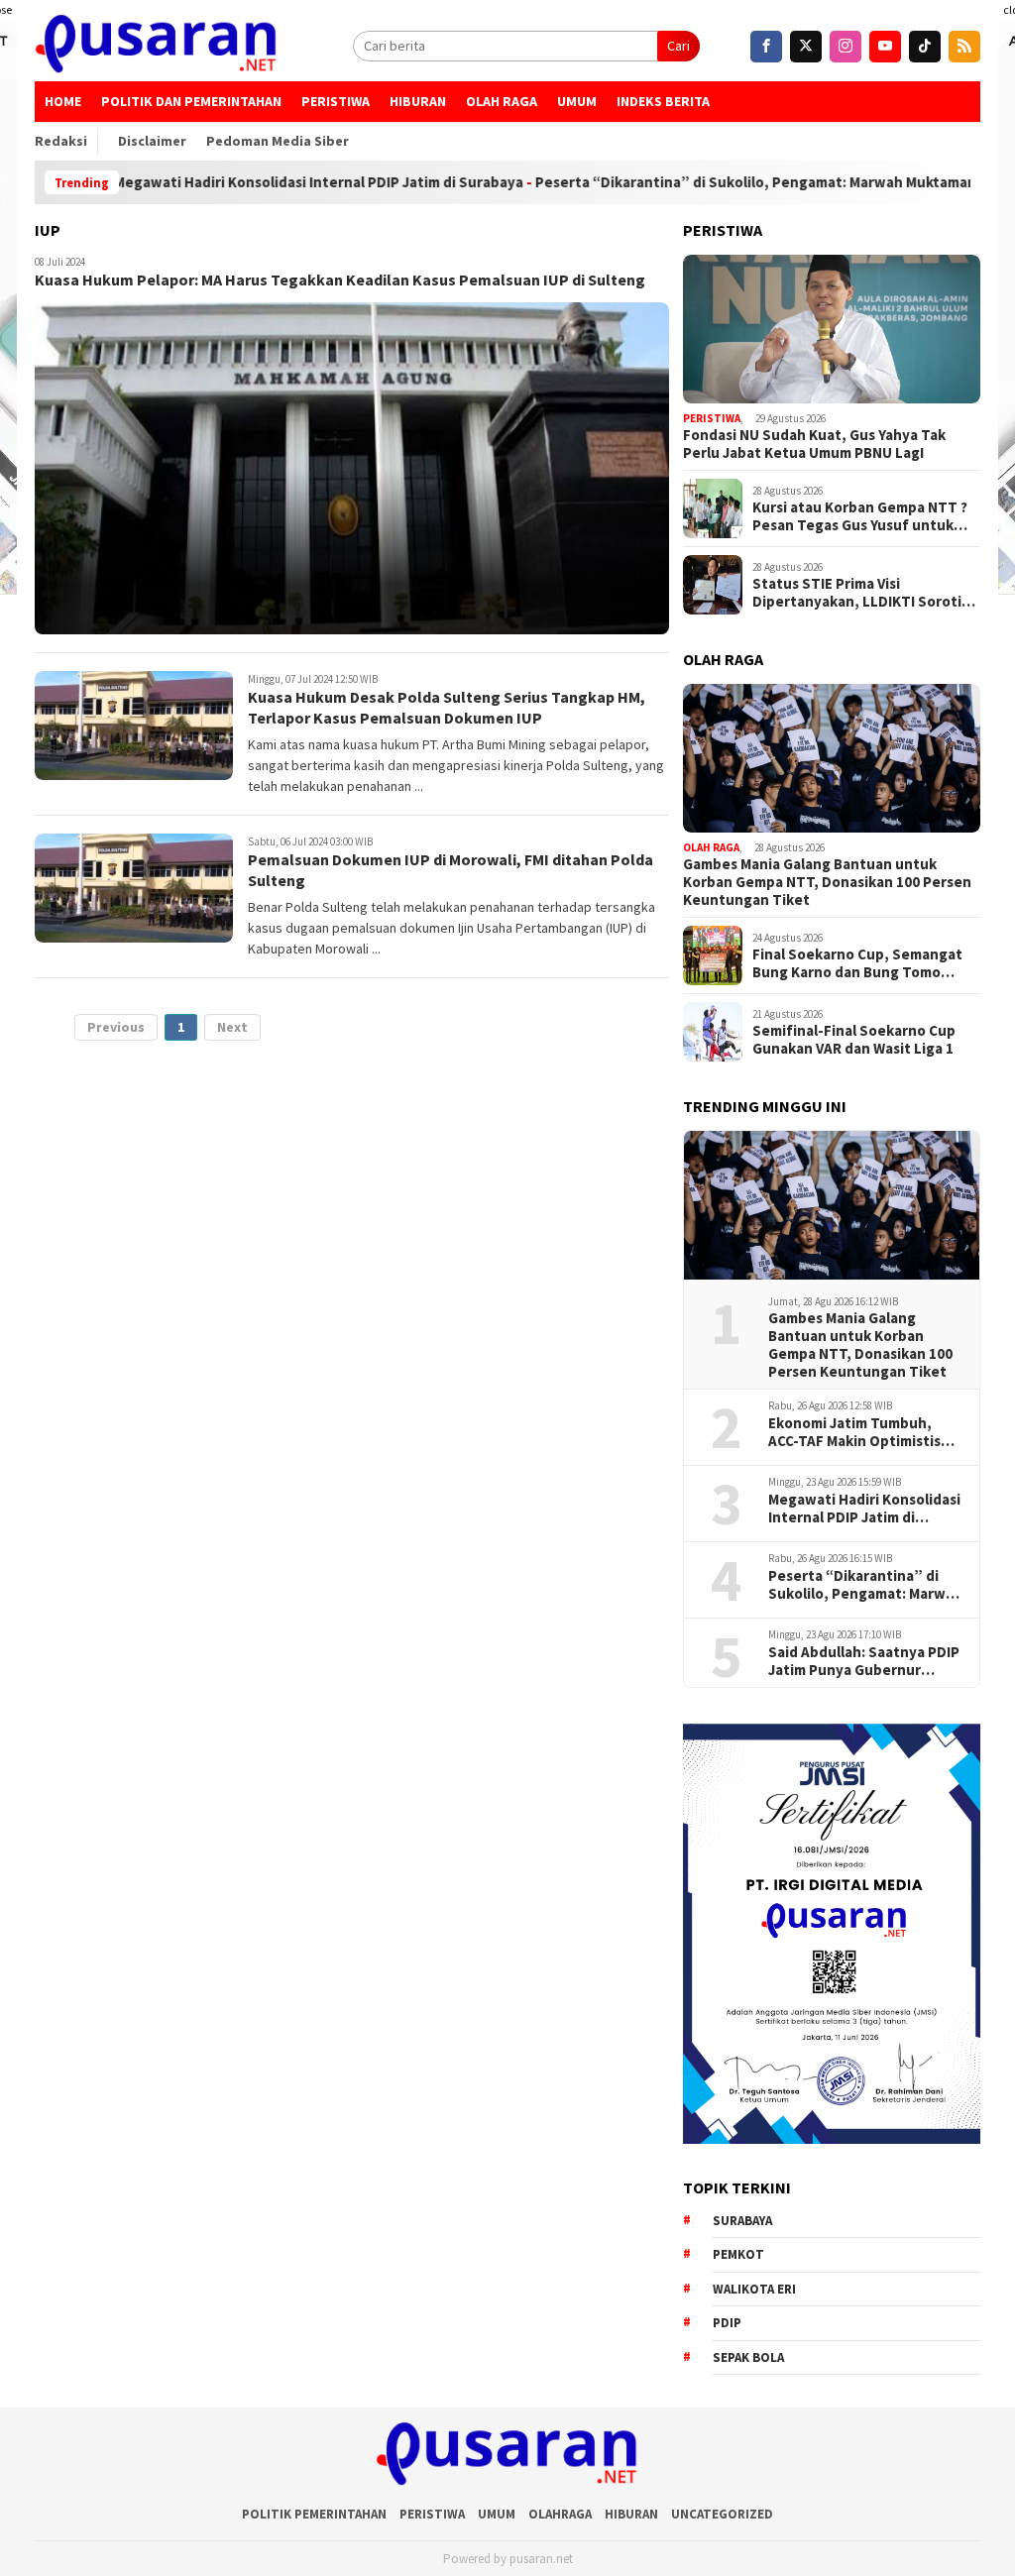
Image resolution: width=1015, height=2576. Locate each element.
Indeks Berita (663, 101)
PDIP (727, 2323)
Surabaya (742, 2221)
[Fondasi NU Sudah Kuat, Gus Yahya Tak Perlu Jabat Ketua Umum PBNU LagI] (832, 329)
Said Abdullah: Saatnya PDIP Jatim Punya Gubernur (864, 1661)
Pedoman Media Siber (278, 141)
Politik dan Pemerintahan (191, 101)
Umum (577, 101)
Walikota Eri (754, 2289)
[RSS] (964, 47)
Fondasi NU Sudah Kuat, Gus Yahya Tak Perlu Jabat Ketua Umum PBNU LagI (814, 444)
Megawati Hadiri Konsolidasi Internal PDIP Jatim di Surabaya (252, 182)
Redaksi (61, 141)
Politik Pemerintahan (314, 2514)
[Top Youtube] (885, 47)
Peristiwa (336, 101)
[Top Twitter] (806, 47)
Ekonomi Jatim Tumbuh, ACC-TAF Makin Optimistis (854, 1432)
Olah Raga (502, 101)
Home (63, 101)
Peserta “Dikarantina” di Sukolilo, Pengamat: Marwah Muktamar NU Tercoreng (737, 182)
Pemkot (738, 2254)
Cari (678, 46)
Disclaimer (152, 141)
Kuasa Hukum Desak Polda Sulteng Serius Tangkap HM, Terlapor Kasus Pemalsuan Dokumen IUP (447, 707)
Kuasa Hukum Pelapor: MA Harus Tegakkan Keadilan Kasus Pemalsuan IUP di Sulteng (340, 280)
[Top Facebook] (766, 47)
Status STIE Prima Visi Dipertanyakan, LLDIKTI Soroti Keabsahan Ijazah (857, 593)
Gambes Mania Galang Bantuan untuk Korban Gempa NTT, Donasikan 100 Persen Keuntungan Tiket (827, 882)
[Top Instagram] (846, 47)
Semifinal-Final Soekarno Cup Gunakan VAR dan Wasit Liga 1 (854, 1040)
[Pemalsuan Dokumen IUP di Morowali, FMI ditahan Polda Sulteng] (134, 888)
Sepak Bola (748, 2357)
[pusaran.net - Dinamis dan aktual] (157, 46)
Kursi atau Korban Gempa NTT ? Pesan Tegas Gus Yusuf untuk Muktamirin (860, 516)
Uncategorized (722, 2514)
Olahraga (560, 2514)
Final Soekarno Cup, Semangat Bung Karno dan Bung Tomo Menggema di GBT (857, 963)
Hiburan (418, 101)
